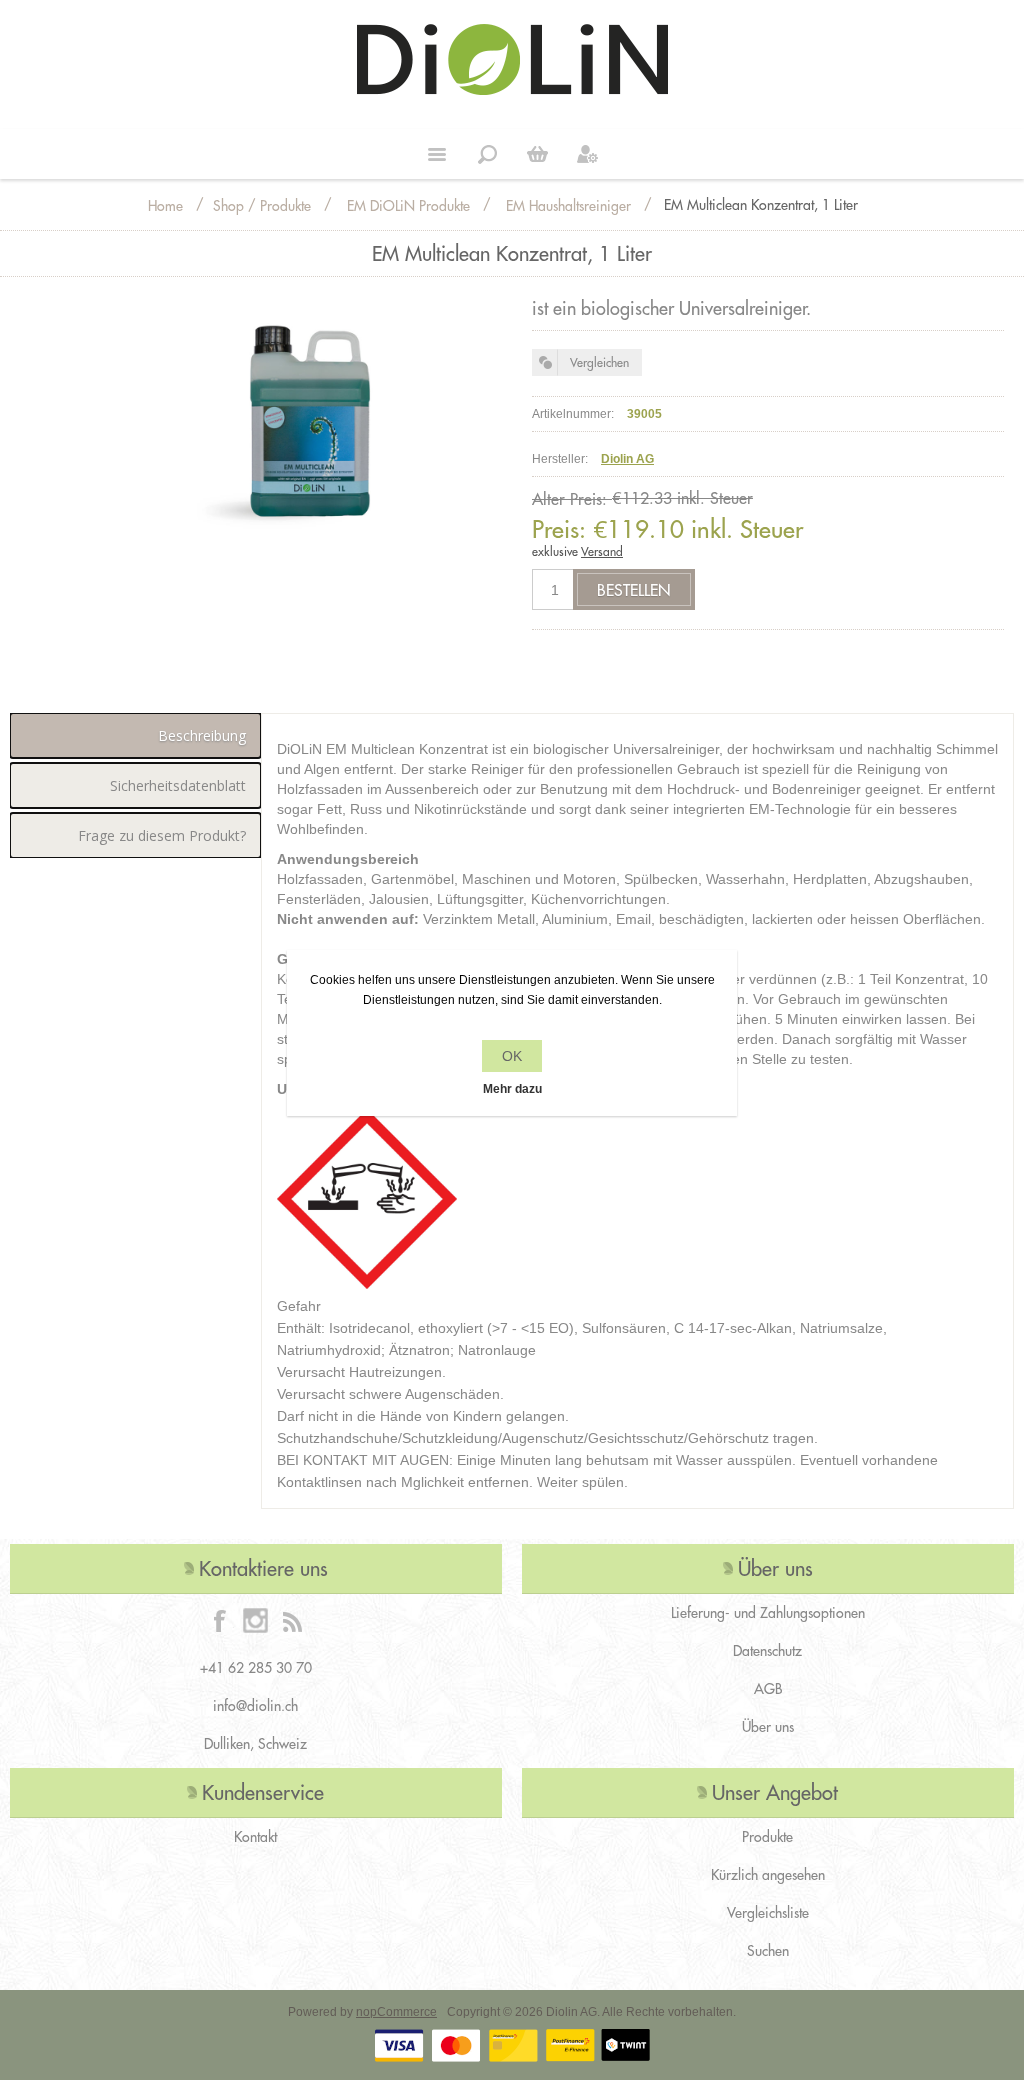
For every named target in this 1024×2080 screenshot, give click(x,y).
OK (512, 1056)
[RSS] (292, 1620)
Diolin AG (627, 459)
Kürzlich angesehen (768, 1875)
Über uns (768, 1727)
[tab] (135, 735)
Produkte (767, 1837)
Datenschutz (767, 1651)
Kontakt (255, 1837)
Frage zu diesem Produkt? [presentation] (162, 835)
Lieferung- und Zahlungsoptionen (768, 1613)
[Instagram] (256, 1620)
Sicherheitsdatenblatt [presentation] (178, 785)
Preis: (559, 529)
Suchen (768, 1951)
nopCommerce (396, 2012)
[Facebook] (220, 1620)
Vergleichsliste (768, 1913)
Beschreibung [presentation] (202, 735)
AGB (768, 1689)
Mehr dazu (512, 1089)
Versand (602, 551)
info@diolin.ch (255, 1706)
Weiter (537, 154)
